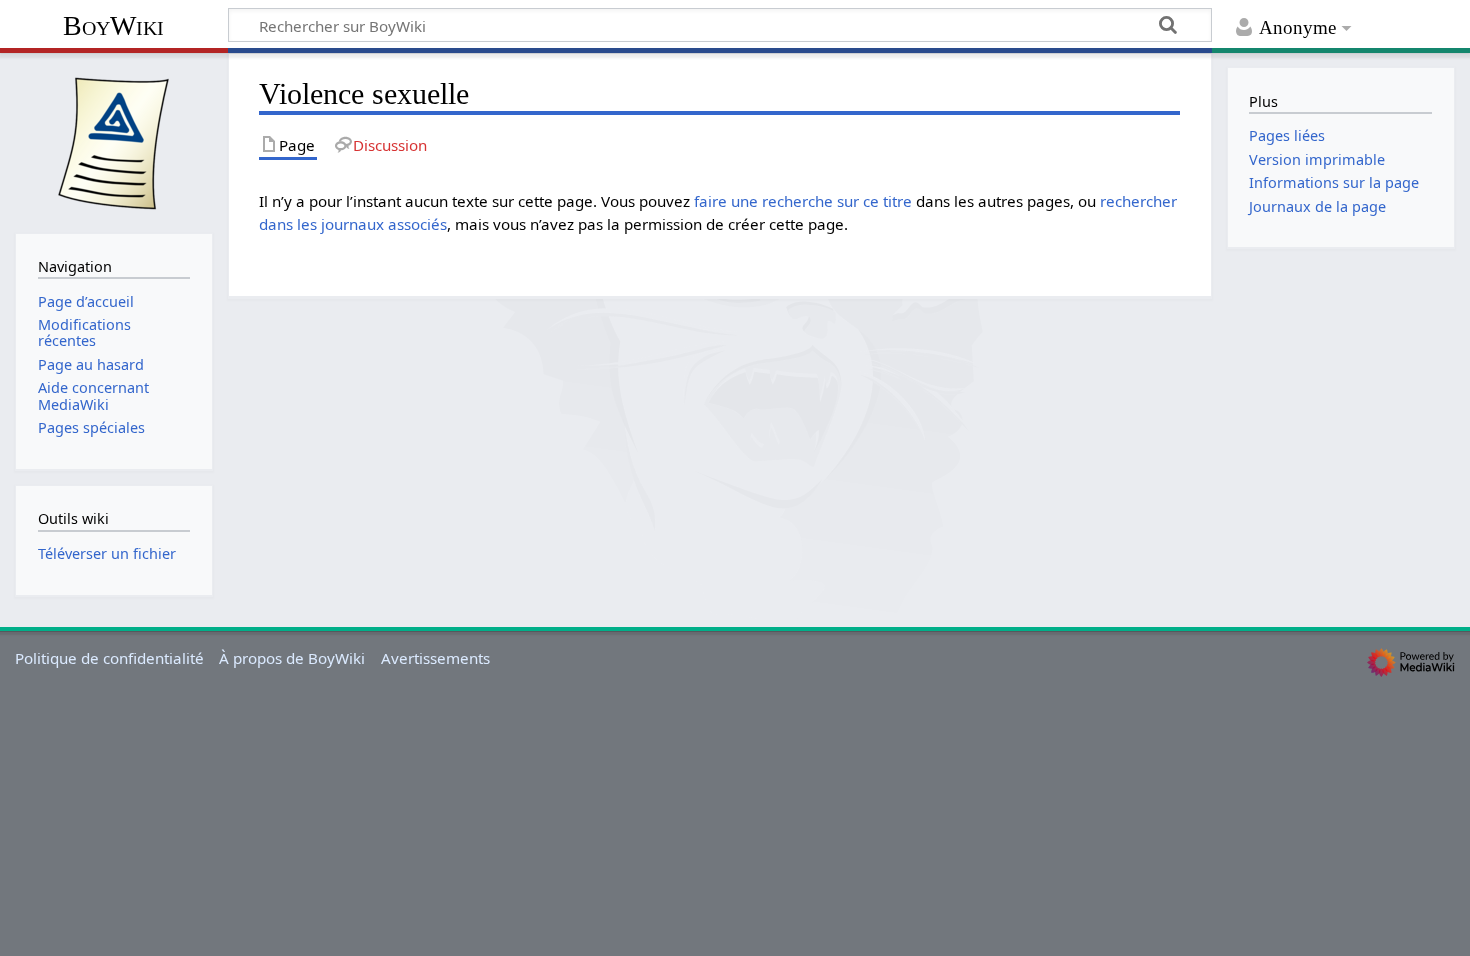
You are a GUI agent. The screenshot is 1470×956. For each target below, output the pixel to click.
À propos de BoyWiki (292, 658)
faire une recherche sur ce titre (803, 201)
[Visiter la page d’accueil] (114, 141)
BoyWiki (113, 25)
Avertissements (435, 658)
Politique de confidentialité (109, 658)
